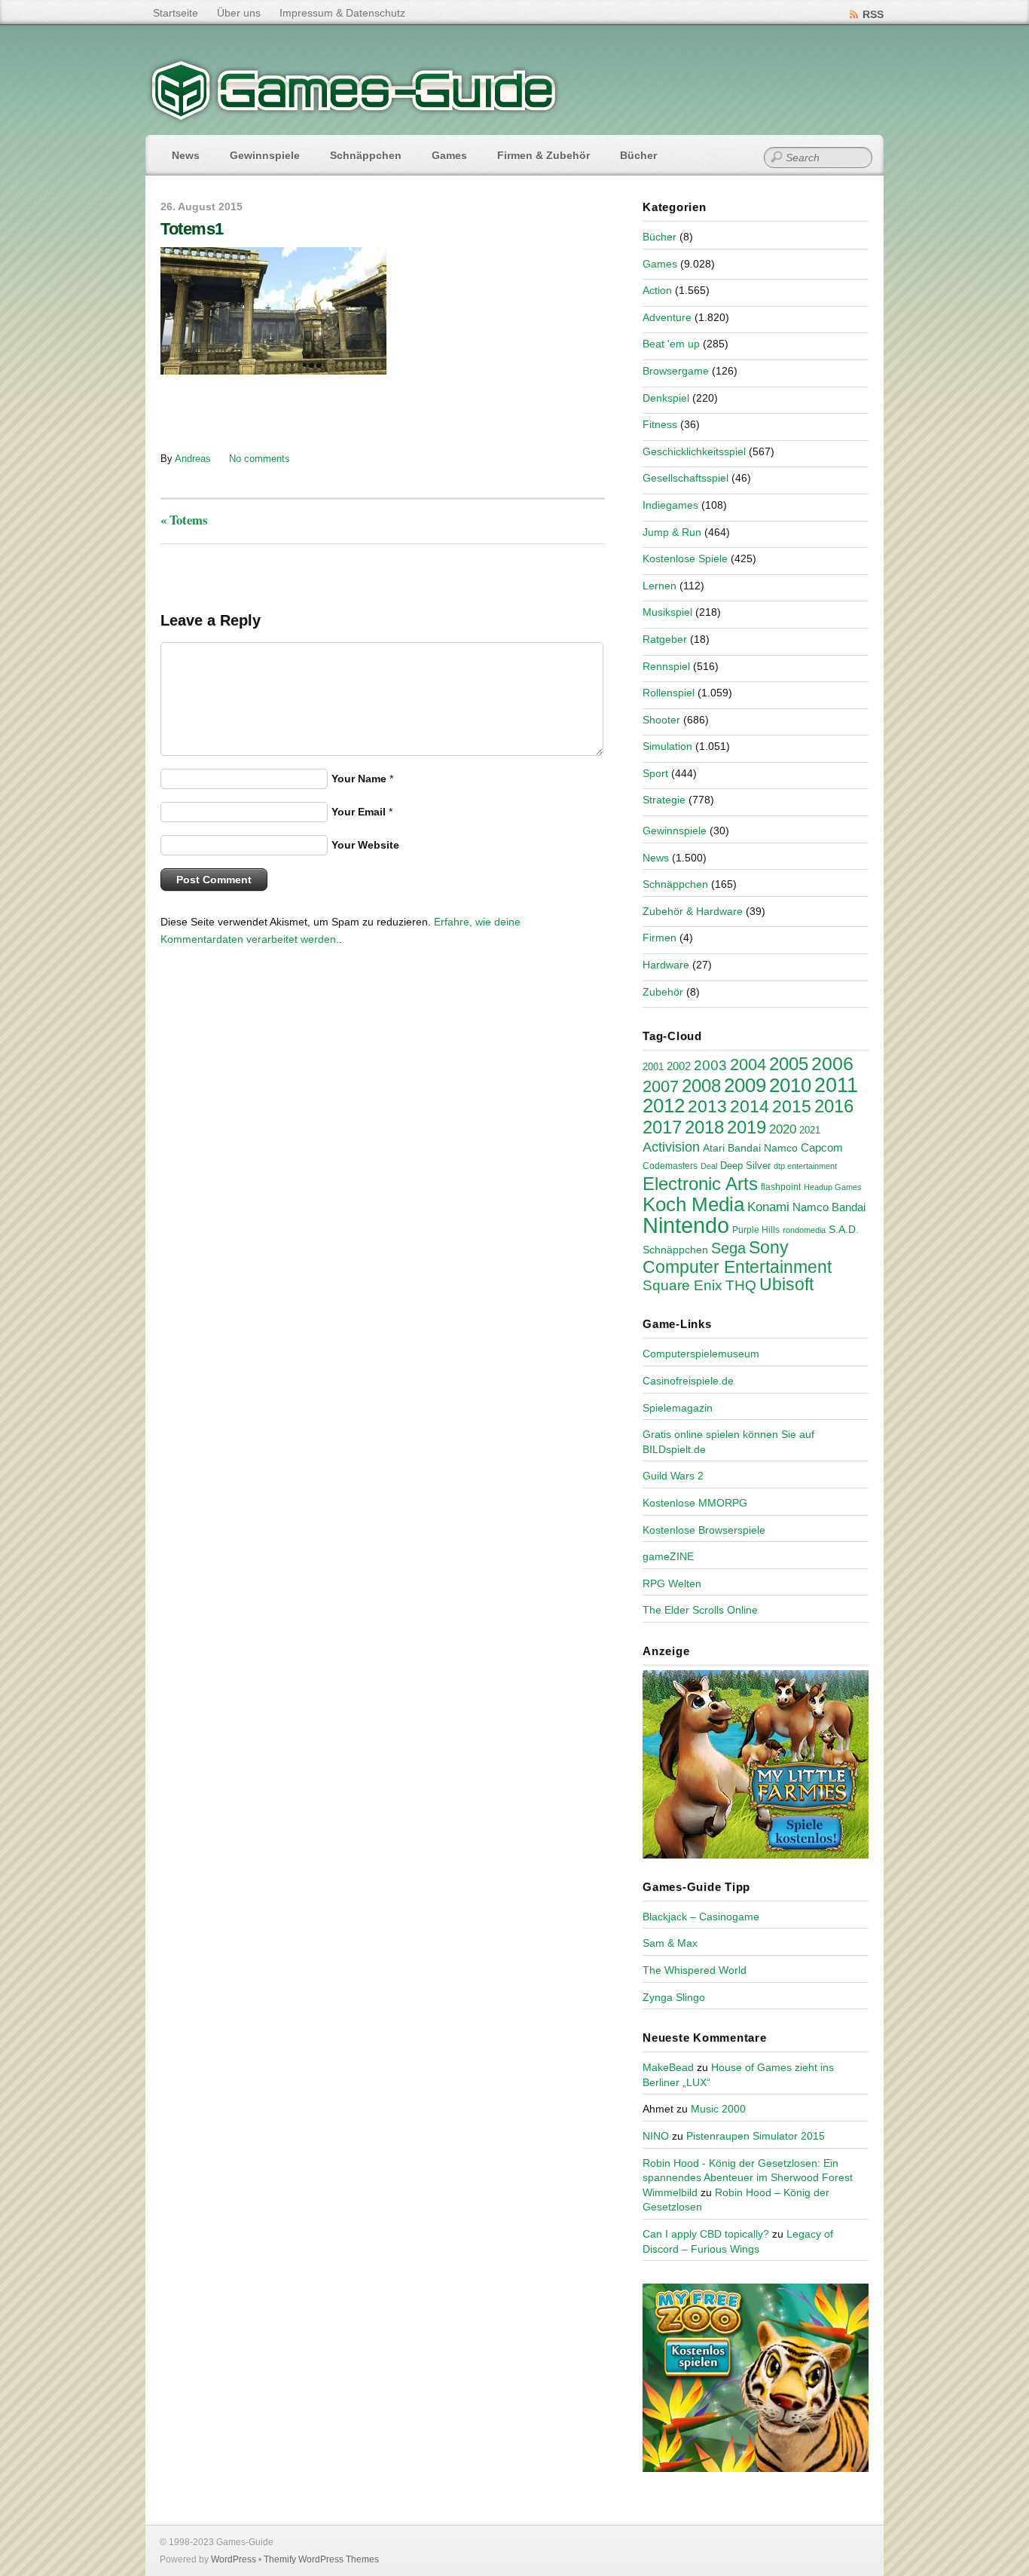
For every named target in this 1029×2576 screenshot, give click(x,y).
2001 (653, 1067)
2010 (790, 1085)
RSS (873, 14)
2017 (662, 1127)
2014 (750, 1106)
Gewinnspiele (265, 155)
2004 (748, 1065)
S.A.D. (844, 1229)
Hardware (666, 965)
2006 (832, 1063)
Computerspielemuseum (701, 1354)
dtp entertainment (805, 1166)
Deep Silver (745, 1166)
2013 (707, 1106)
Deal (709, 1166)
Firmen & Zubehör (544, 155)
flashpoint (781, 1187)
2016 (834, 1106)
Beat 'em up (671, 344)
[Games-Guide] (354, 117)
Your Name (359, 779)
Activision (671, 1147)
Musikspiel (667, 612)
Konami (768, 1207)
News (186, 155)
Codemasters (670, 1166)
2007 (661, 1086)
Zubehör (663, 992)
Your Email (359, 812)
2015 (792, 1106)
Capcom (822, 1148)
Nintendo (686, 1225)
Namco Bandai (829, 1207)
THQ (741, 1285)
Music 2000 (718, 2109)
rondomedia (804, 1230)
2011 (836, 1085)
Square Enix (682, 1285)
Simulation (667, 746)
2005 (789, 1064)
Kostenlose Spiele (685, 558)
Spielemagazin (678, 1408)
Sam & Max (670, 1943)
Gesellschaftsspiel (685, 478)
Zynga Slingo (674, 1997)
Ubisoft (786, 1284)
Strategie (664, 800)
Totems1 (192, 229)
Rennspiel (666, 666)
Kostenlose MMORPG (695, 1503)
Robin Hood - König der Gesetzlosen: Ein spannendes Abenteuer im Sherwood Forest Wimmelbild (748, 2178)
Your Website (365, 845)
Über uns (239, 13)
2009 (745, 1085)
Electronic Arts (700, 1184)
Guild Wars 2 (673, 1476)
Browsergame (676, 371)
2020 (783, 1129)
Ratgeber (665, 639)
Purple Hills (756, 1230)
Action (657, 290)
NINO (656, 2136)
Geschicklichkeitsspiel (694, 451)
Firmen (660, 938)
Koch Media (693, 1204)
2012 (664, 1106)
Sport (655, 773)
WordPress (234, 2559)
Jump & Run (672, 532)
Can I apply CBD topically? (706, 2234)
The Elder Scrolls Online (700, 1610)
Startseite (176, 13)
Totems (184, 520)
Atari (714, 1148)
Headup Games (833, 1187)
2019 (747, 1127)
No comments (260, 459)
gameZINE (668, 1556)
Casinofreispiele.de (688, 1381)
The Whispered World (695, 1970)
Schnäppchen (366, 155)
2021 (810, 1130)
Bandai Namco (763, 1148)
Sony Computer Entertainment (737, 1257)
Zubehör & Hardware (693, 911)
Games (449, 155)
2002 (679, 1066)
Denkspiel (666, 398)
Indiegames (670, 505)
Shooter (661, 720)
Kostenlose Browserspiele (704, 1530)
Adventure (667, 317)
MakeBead (668, 2067)
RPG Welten (672, 1583)
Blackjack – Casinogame (701, 1917)
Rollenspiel (669, 693)
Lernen (660, 586)
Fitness (660, 424)
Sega (728, 1248)
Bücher (638, 155)
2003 (710, 1065)
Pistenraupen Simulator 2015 (756, 2136)
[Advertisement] (285, 412)
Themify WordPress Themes (321, 2559)
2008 (701, 1086)
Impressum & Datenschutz (342, 13)
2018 (704, 1127)
